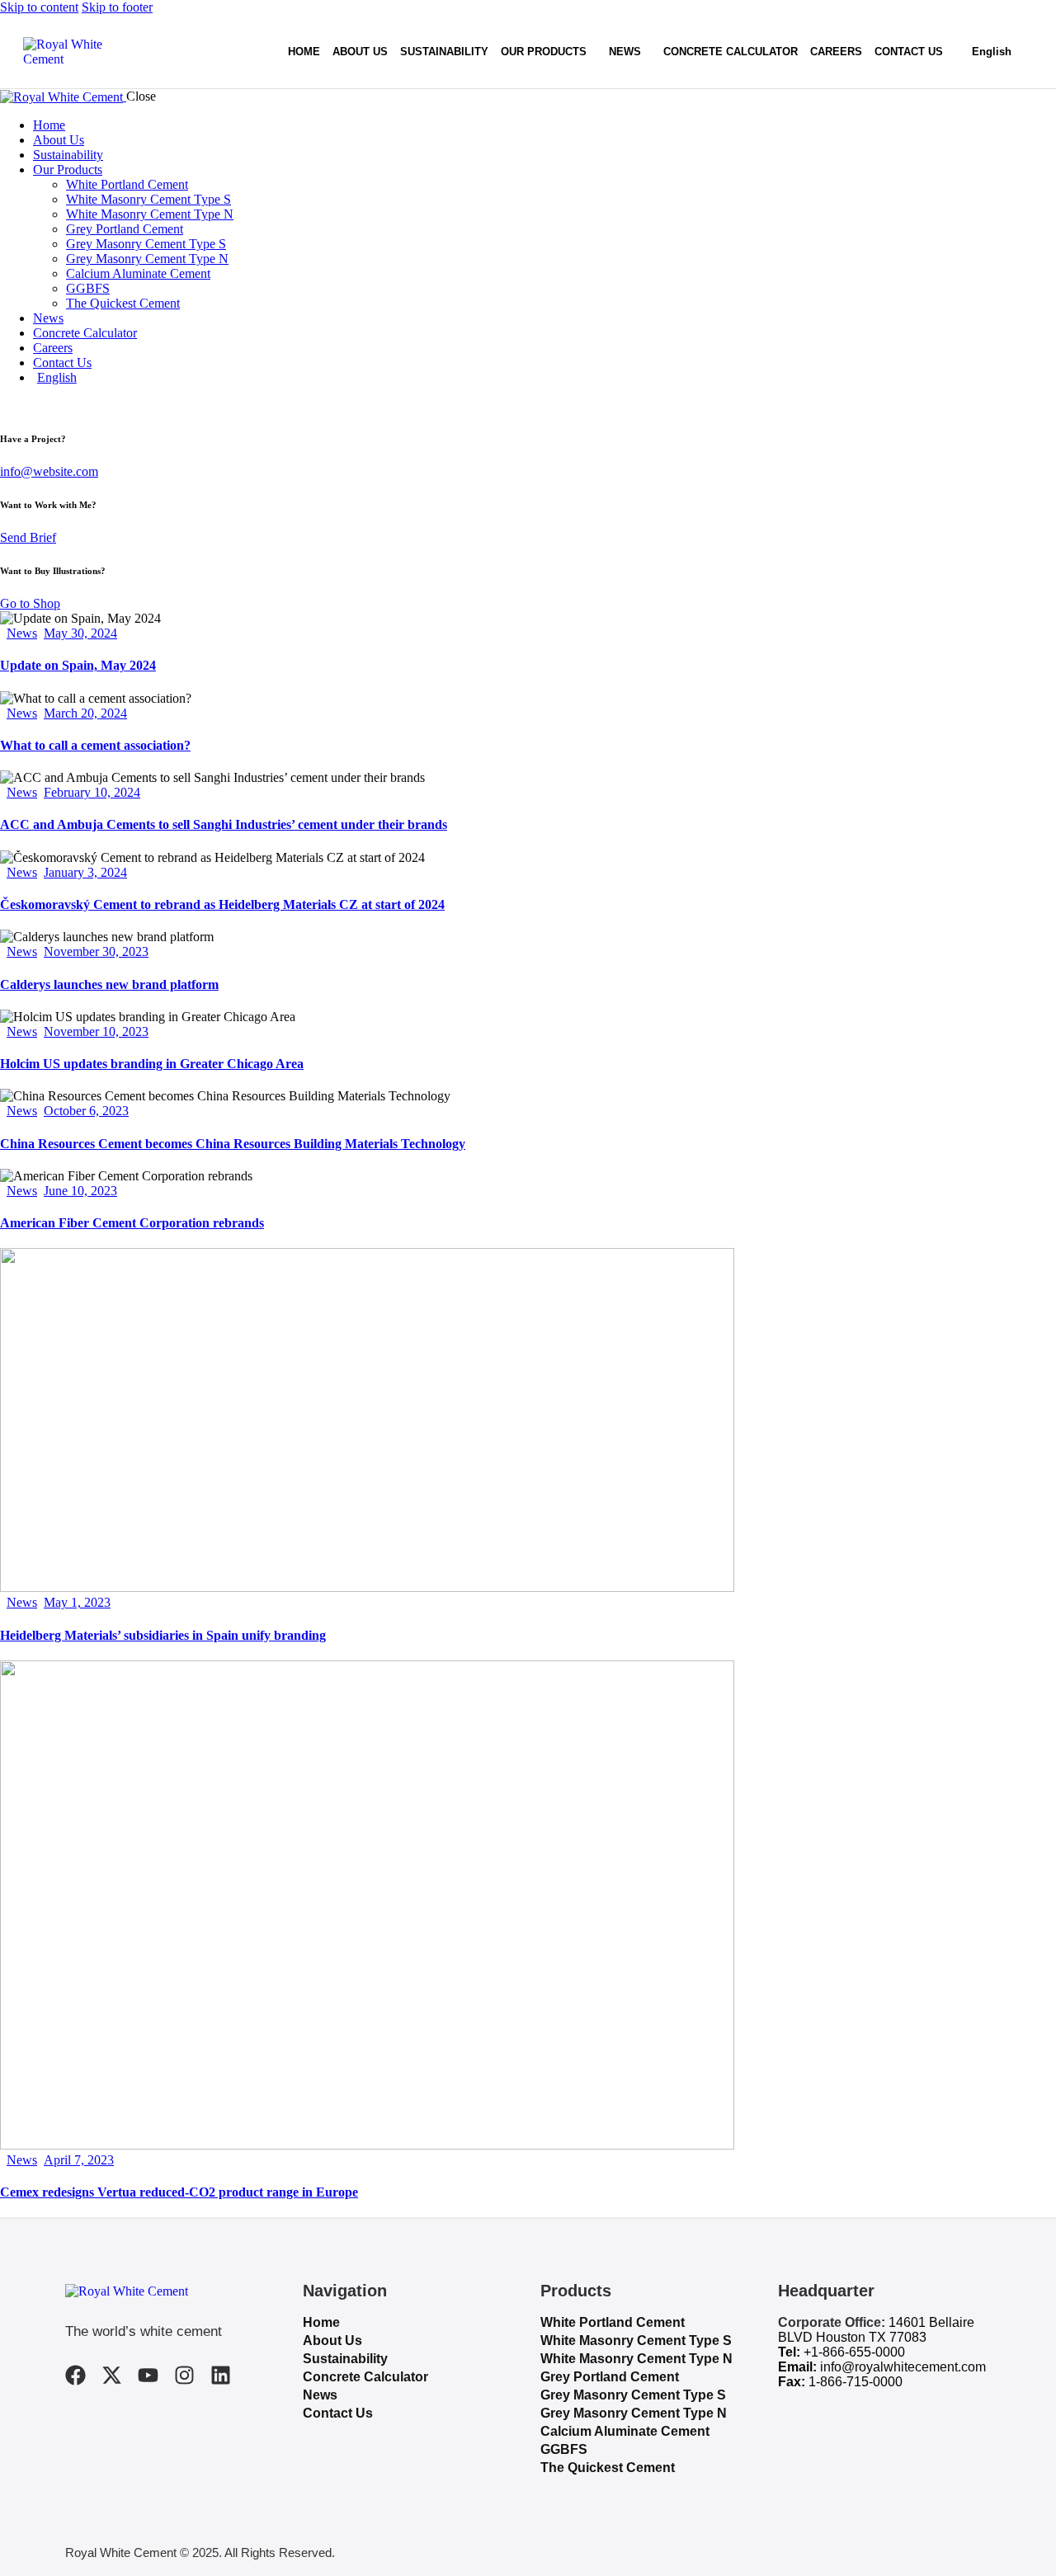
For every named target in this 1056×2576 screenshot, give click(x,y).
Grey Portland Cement (610, 2377)
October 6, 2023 (86, 1111)
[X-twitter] (112, 2375)
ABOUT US (360, 52)
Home (321, 2322)
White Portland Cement (613, 2322)
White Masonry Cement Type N (636, 2359)
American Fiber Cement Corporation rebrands (132, 1223)
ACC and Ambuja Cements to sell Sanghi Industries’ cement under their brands (224, 824)
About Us (332, 2341)
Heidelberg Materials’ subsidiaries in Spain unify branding (163, 1635)
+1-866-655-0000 (854, 2352)
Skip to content (39, 7)
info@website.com (49, 471)
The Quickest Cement (608, 2468)
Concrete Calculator (365, 2377)
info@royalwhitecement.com (903, 2367)
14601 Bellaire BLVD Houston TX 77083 (876, 2330)
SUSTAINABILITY (444, 52)
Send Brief (28, 537)
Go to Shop (30, 603)
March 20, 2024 (85, 713)
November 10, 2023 (96, 1031)
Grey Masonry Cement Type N (634, 2413)
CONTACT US (909, 52)
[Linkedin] (221, 2375)
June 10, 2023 (80, 1191)
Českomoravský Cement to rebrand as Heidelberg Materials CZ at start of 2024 (222, 904)
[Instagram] (184, 2375)
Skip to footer (117, 7)
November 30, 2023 (96, 951)
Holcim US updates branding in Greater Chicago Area (152, 1064)
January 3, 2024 (85, 872)
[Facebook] (75, 2375)
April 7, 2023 (79, 2160)
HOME (304, 52)
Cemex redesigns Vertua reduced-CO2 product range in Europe (179, 2192)
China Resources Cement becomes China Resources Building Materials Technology (233, 1144)
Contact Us (338, 2413)
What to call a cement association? (95, 745)
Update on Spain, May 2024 (78, 665)
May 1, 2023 (77, 1602)
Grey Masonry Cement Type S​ (633, 2395)
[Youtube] (148, 2375)
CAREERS (836, 52)
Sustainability (345, 2359)
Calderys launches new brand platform (109, 984)
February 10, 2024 (92, 792)
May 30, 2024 (80, 633)
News (22, 633)
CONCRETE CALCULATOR (731, 52)
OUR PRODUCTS (544, 52)
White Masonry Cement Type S (636, 2341)
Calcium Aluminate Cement (625, 2431)
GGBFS (564, 2449)
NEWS (625, 52)
